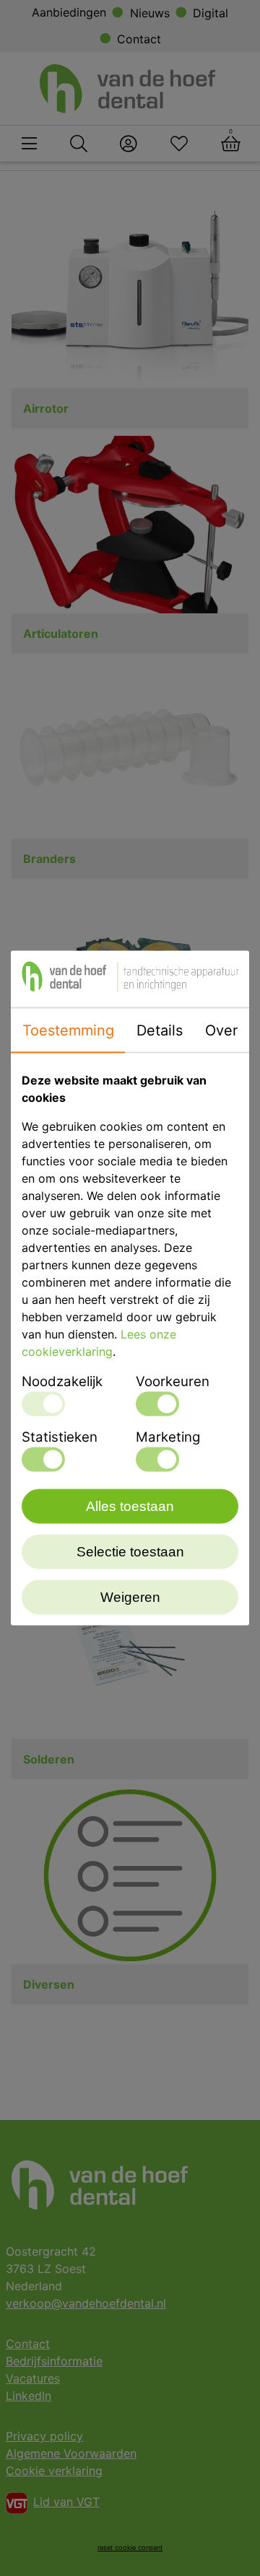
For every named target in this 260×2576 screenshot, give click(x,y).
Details (160, 1030)
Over (221, 1030)
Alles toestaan (130, 1506)
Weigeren (130, 1597)
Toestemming (68, 1030)
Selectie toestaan (130, 1552)
